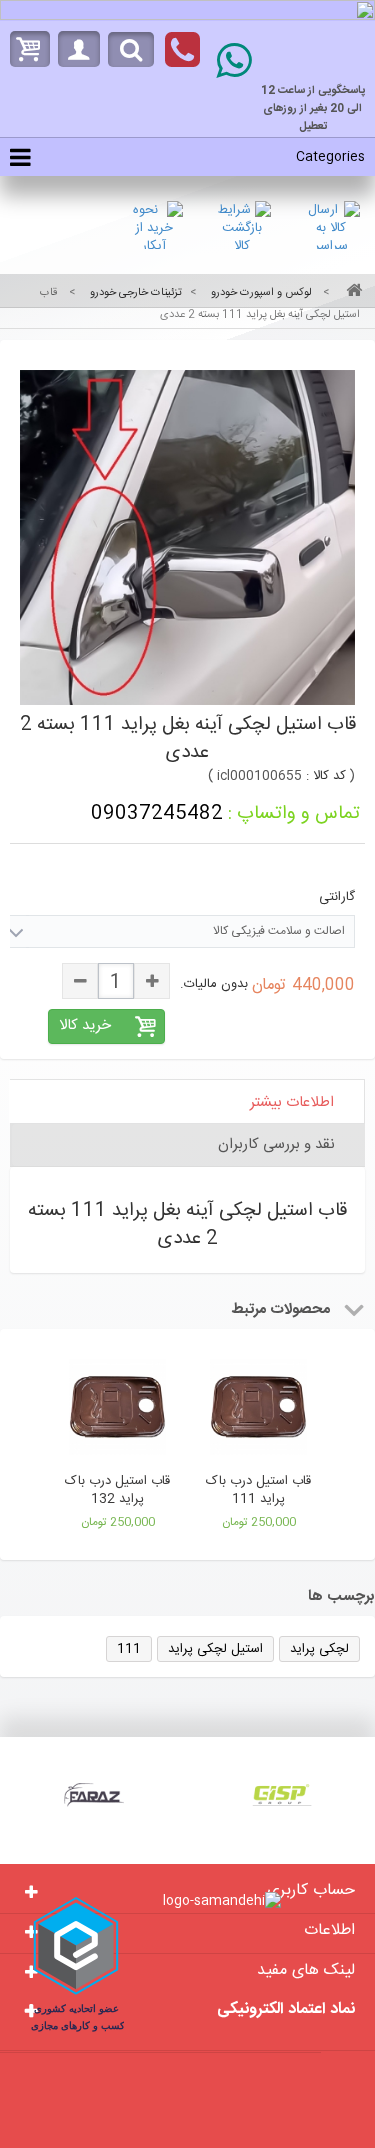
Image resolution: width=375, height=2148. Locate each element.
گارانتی (335, 897)
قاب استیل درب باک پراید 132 (117, 1490)
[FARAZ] (94, 1795)
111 (129, 1649)
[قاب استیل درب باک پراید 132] (117, 1410)
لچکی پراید (319, 1649)
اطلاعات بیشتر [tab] (292, 1102)
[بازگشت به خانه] (351, 292)
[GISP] (282, 1795)
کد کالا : (326, 776)
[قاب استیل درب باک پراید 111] (258, 1410)
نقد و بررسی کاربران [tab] (276, 1144)
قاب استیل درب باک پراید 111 (258, 1490)
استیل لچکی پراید (215, 1649)
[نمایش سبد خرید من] (25, 49)
